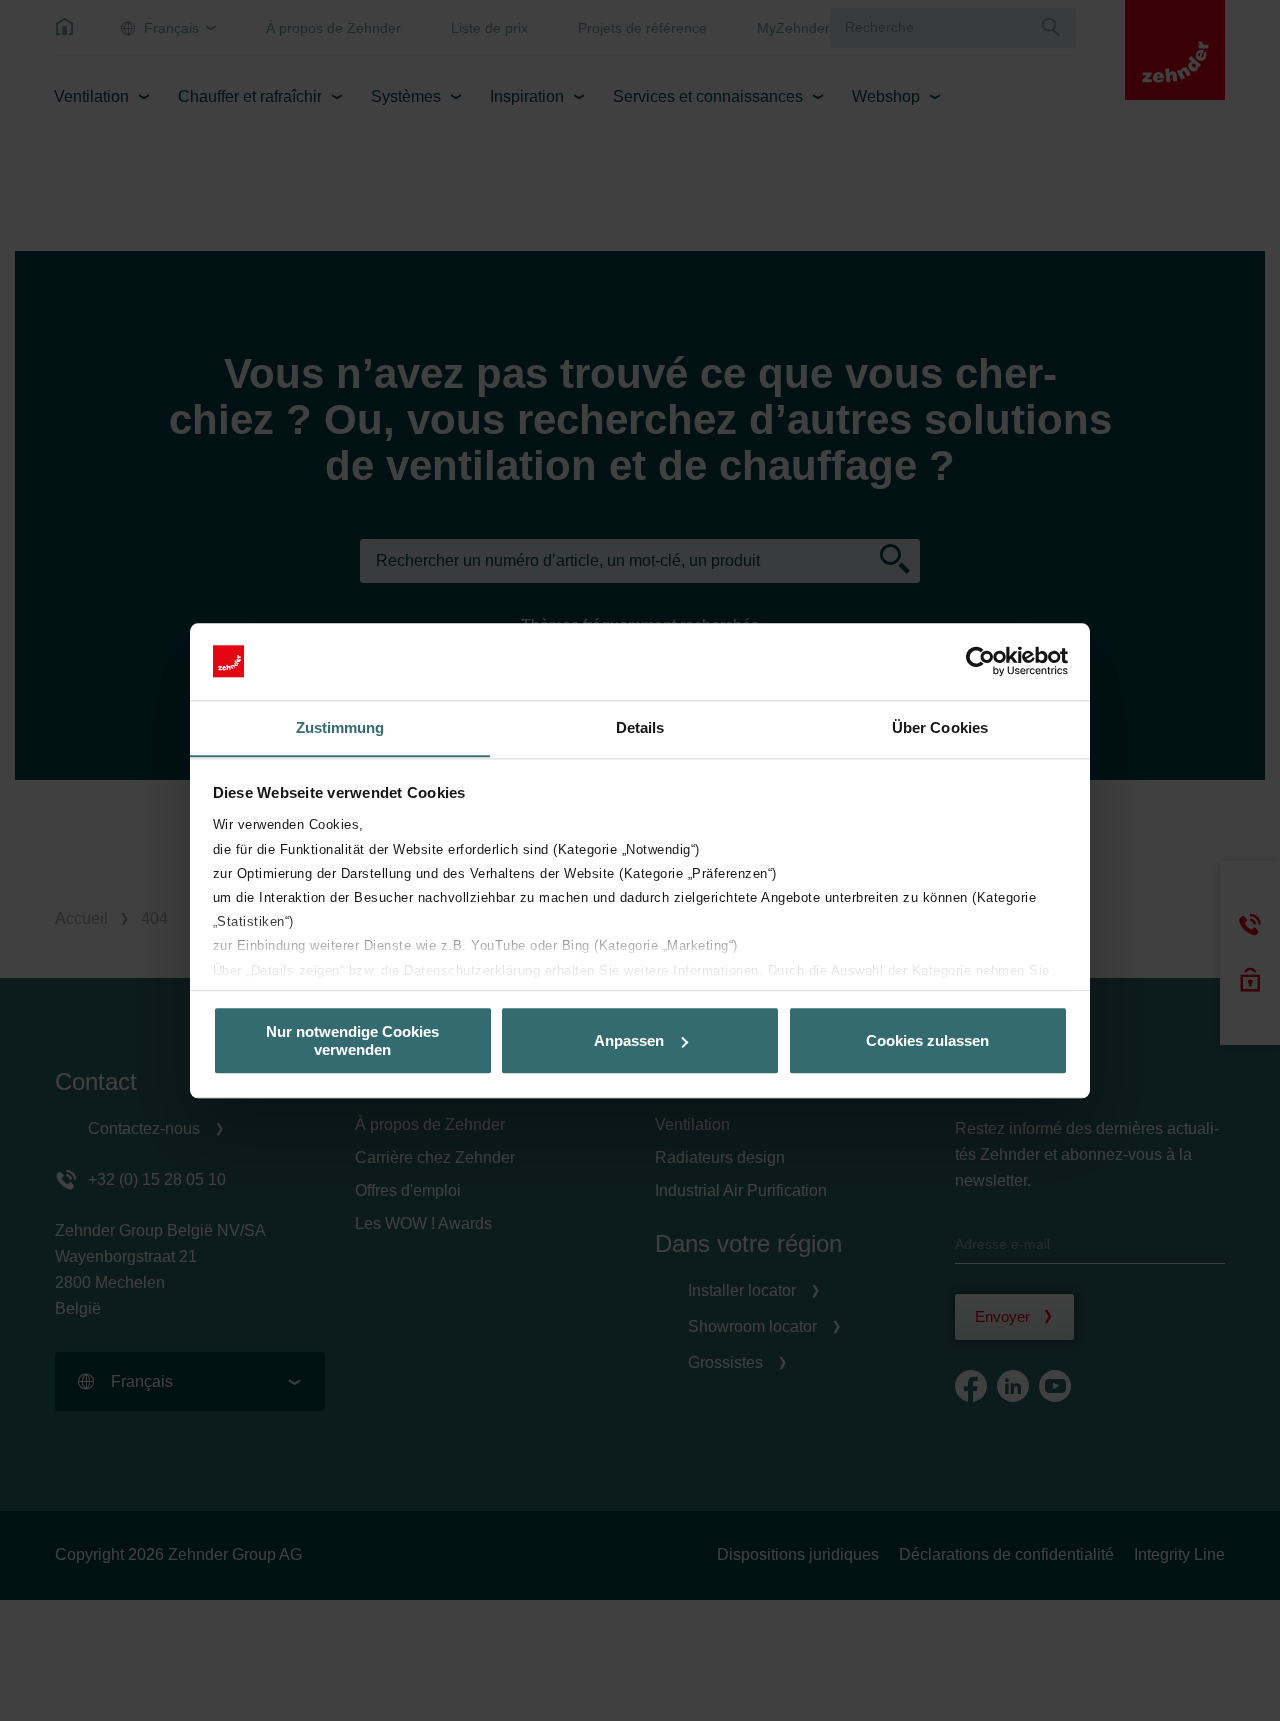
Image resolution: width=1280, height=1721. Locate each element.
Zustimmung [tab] (340, 727)
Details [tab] (640, 727)
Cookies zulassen (927, 1040)
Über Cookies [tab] (940, 727)
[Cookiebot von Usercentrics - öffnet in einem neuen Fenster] (980, 661)
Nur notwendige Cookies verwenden (352, 1040)
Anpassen (629, 1040)
